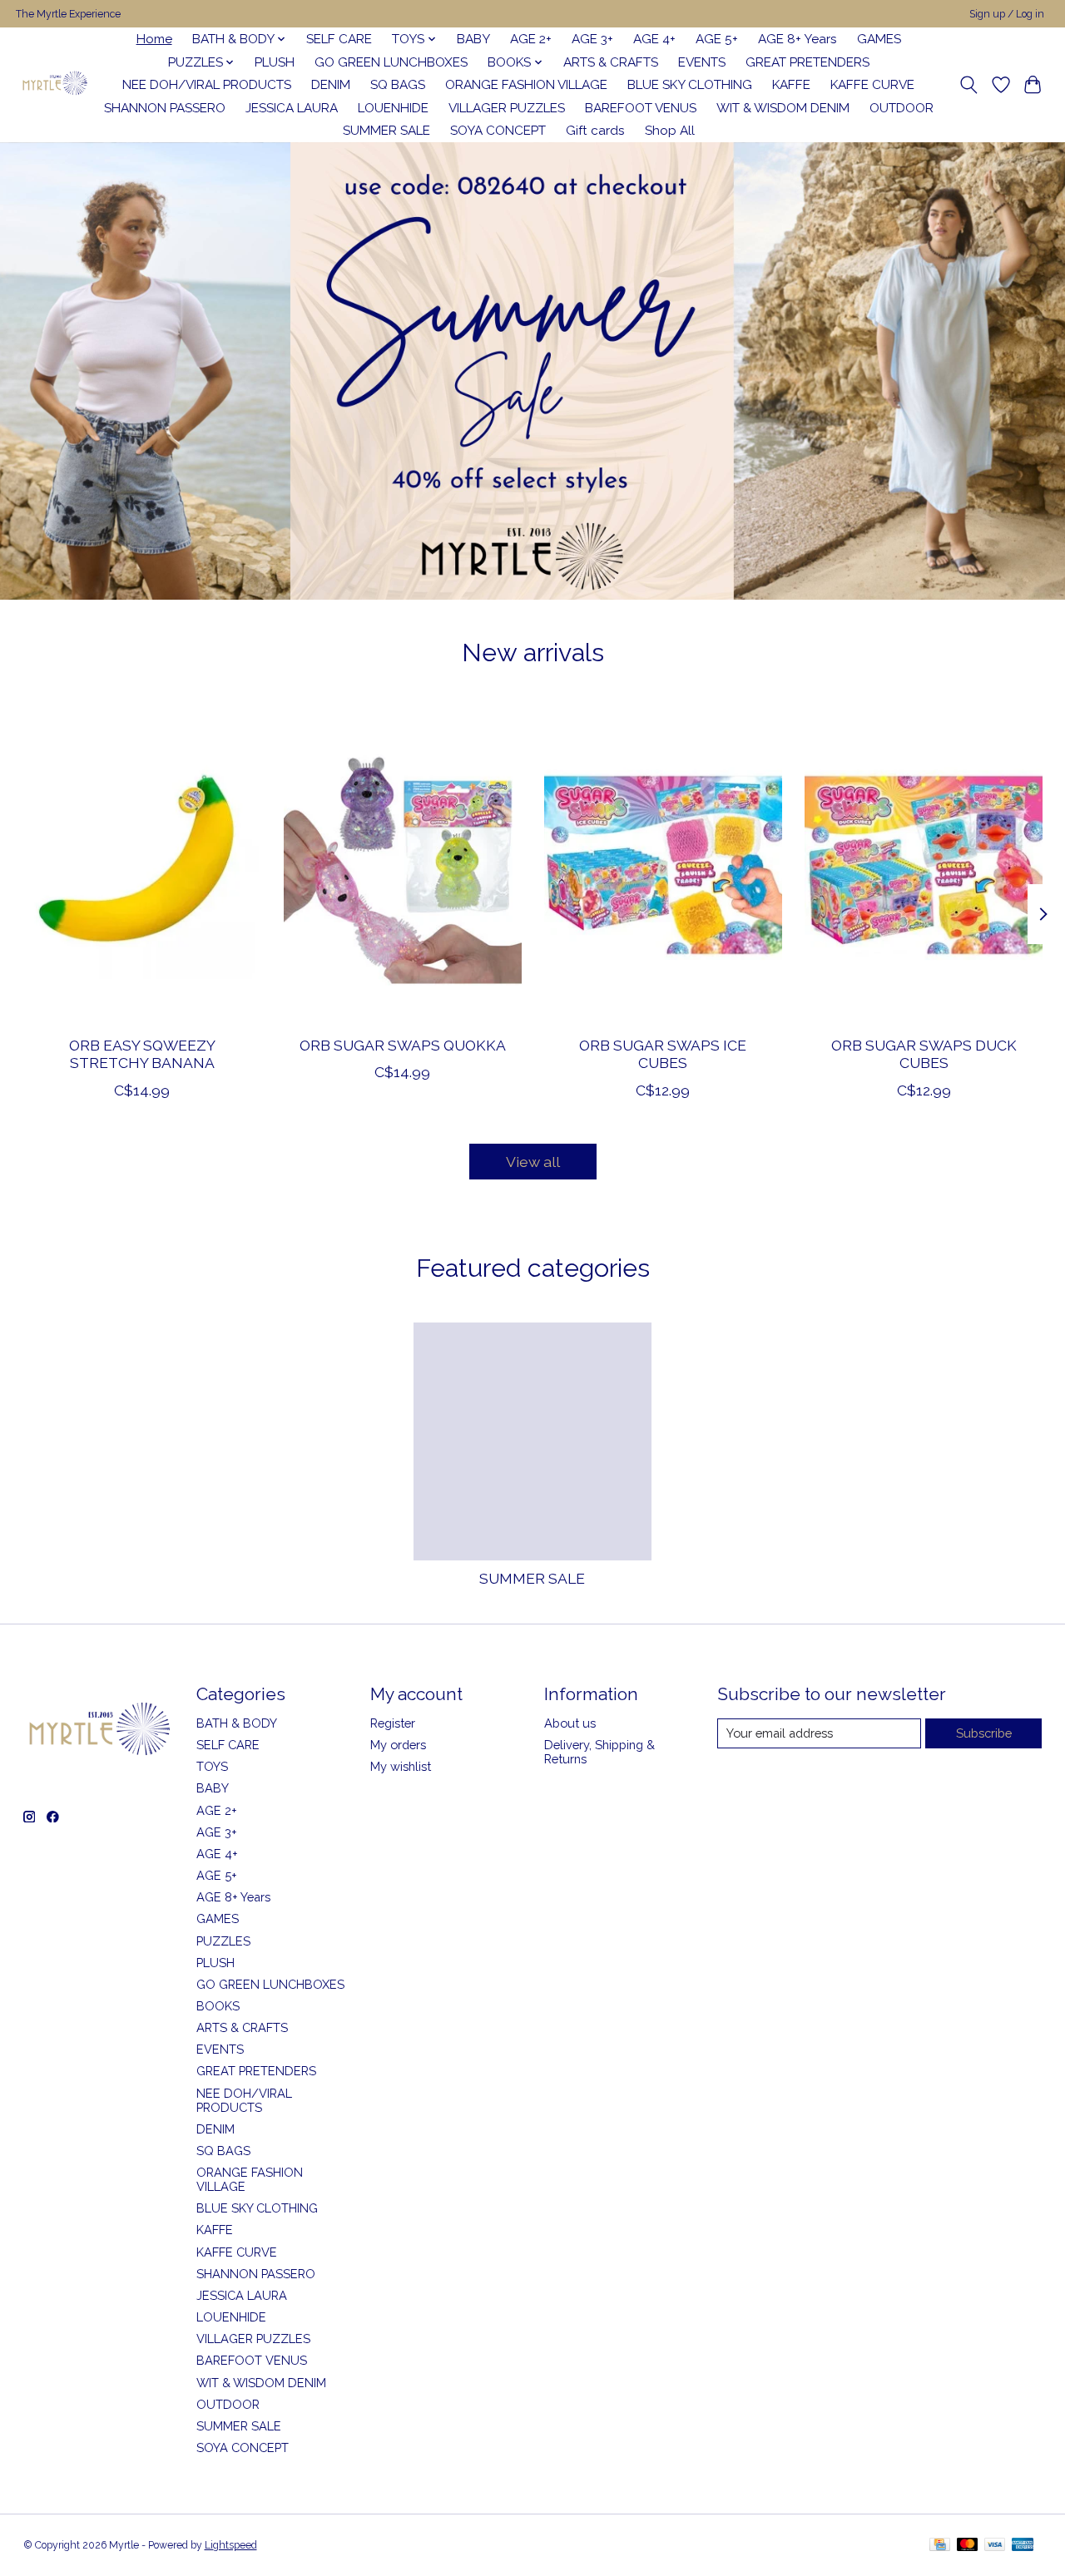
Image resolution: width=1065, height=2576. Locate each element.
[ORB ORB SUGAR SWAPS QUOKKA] (403, 865)
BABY (473, 39)
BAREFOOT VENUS (641, 108)
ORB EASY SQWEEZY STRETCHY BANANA (141, 1054)
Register (393, 1723)
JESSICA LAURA (292, 108)
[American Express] (1023, 2546)
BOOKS (218, 2006)
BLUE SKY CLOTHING (690, 85)
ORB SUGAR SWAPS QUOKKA (402, 1045)
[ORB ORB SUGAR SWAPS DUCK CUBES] (924, 865)
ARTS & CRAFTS (611, 62)
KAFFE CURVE (872, 85)
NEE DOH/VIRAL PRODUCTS (207, 85)
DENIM (331, 85)
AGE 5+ (717, 39)
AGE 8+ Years (798, 39)
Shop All (670, 131)
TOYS (212, 1766)
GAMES (879, 39)
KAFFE (791, 85)
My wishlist (401, 1766)
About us (570, 1723)
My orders (398, 1745)
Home (154, 39)
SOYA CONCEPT (498, 131)
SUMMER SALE (386, 131)
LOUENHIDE (393, 108)
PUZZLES (223, 1941)
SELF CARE (339, 39)
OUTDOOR (902, 108)
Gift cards (595, 131)
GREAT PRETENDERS (807, 62)
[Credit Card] (940, 2546)
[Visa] (995, 2546)
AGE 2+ (531, 39)
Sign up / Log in (1007, 14)
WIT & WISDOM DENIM (783, 108)
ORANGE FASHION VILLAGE (526, 85)
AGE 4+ (654, 39)
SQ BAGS (398, 85)
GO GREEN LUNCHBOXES (391, 62)
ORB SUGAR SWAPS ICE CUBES (663, 1054)
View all (533, 1162)
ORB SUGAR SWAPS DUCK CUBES (923, 1054)
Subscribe (984, 1733)
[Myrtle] (54, 85)
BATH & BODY (237, 1723)
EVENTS (702, 62)
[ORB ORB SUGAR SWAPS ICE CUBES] (663, 865)
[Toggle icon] (968, 85)
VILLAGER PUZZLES (507, 108)
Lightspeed (231, 2545)
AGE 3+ (592, 39)
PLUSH (275, 62)
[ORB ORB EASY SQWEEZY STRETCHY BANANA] (142, 865)
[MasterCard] (968, 2546)
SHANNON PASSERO (165, 108)
